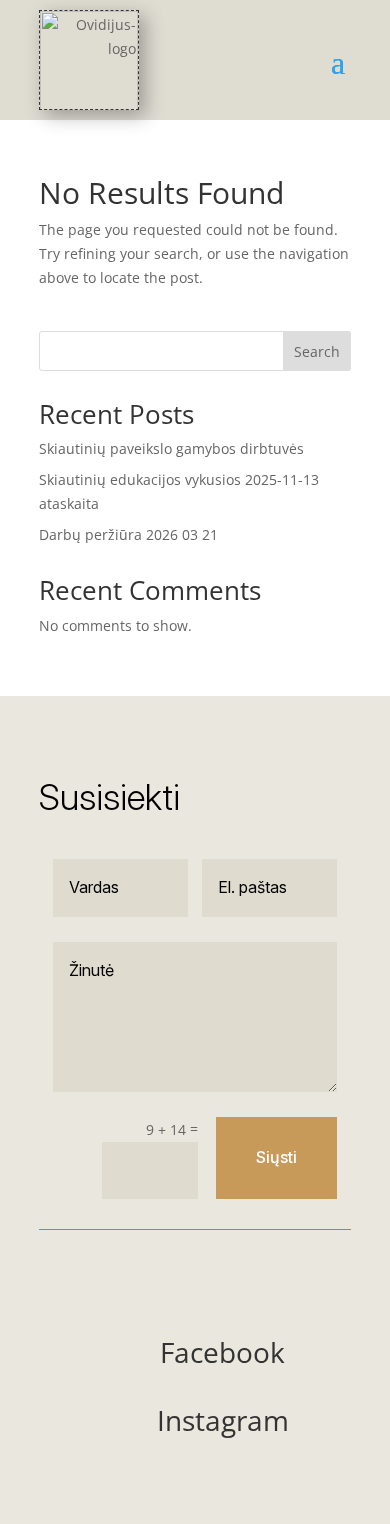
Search (317, 351)
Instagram (223, 1420)
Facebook (222, 1352)
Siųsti (276, 1157)
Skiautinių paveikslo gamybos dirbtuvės (171, 448)
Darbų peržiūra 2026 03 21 (128, 534)
